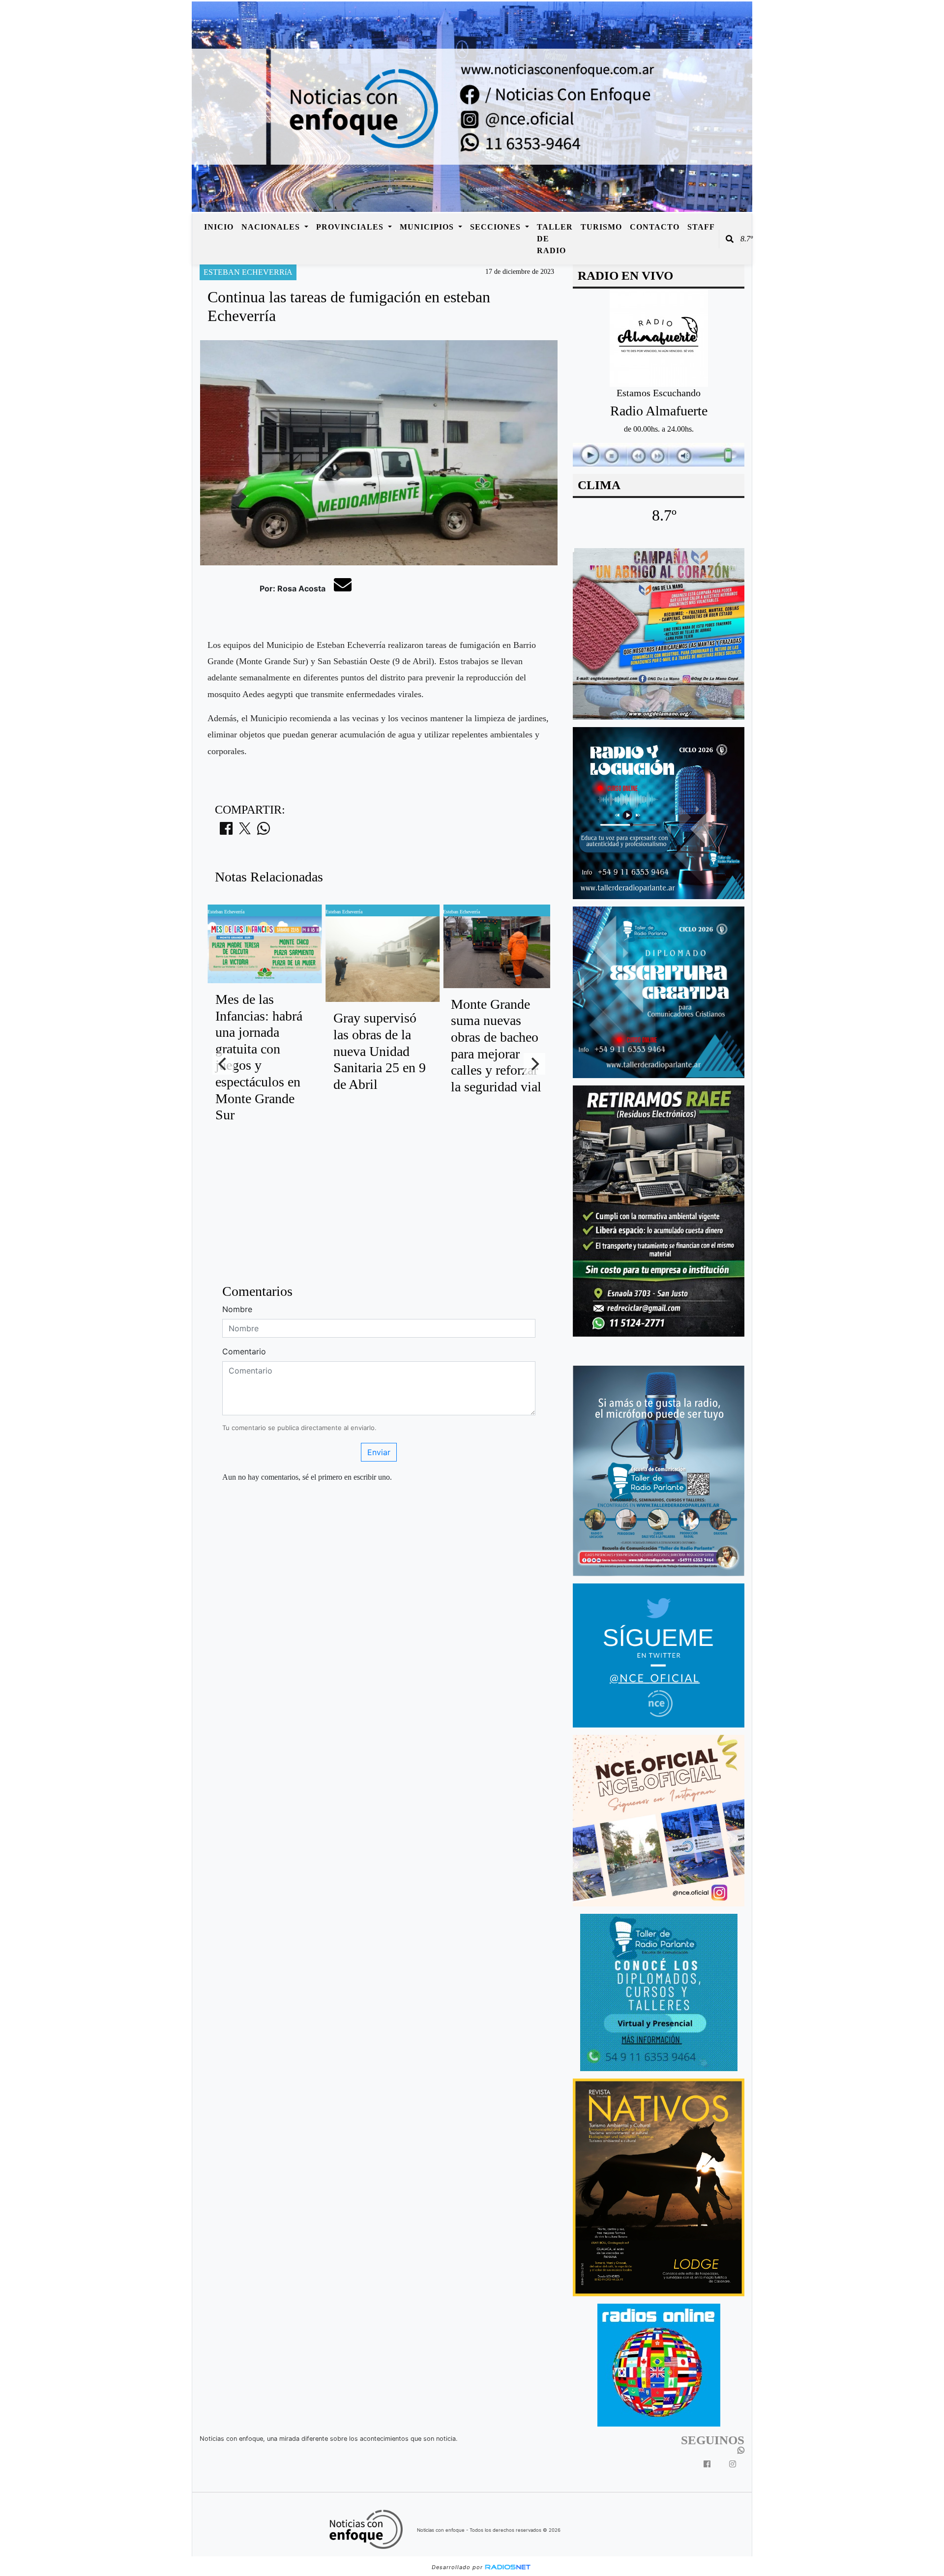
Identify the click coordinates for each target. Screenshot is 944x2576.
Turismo (601, 227)
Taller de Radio (555, 239)
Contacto (655, 227)
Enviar (379, 1452)
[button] (730, 239)
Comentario (244, 1351)
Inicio (219, 227)
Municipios (428, 227)
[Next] (534, 1064)
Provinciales (351, 227)
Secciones (497, 227)
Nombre (237, 1309)
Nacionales (272, 227)
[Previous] (223, 1064)
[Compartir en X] (245, 831)
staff (701, 227)
